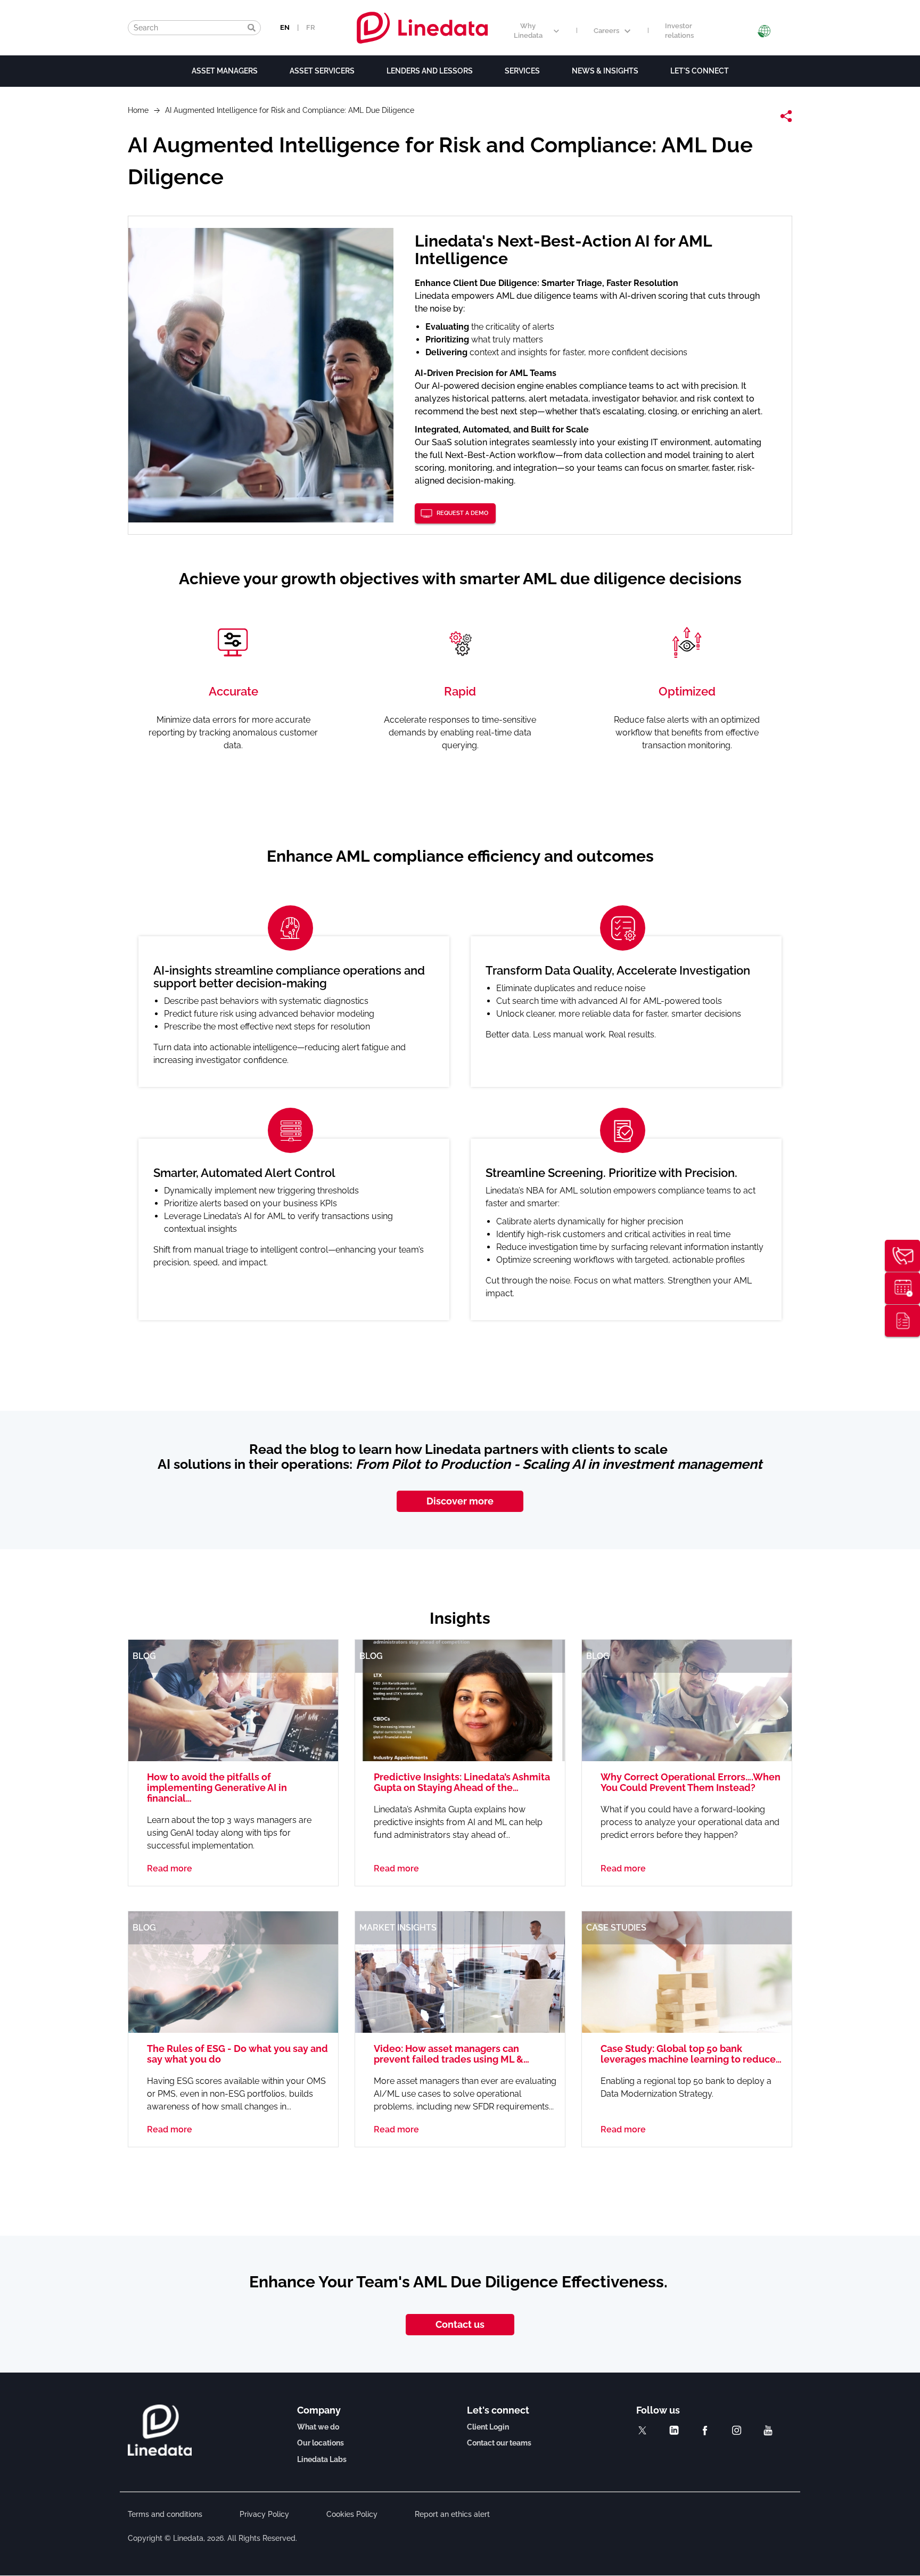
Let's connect (700, 71)
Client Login (488, 2427)
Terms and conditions (165, 2514)
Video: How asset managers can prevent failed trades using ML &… (451, 2054)
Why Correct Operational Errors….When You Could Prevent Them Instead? (691, 1782)
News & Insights (605, 71)
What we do (318, 2427)
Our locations (321, 2443)
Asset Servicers (322, 71)
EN (285, 27)
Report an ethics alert (452, 2514)
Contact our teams (499, 2443)
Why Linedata (528, 31)
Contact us (460, 2324)
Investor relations (679, 31)
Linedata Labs (322, 2459)
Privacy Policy (264, 2514)
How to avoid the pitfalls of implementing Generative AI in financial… (217, 1788)
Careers (606, 31)
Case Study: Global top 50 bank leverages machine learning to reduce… (691, 2054)
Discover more (460, 1501)
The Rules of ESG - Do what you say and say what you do (237, 2054)
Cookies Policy (352, 2514)
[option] (460, 1118)
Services (522, 71)
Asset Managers (225, 71)
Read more (170, 1868)
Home (138, 110)
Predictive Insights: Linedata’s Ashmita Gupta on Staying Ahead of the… (462, 1782)
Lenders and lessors (430, 71)
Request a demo (462, 513)
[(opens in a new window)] (642, 2430)
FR (311, 27)
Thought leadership (902, 1321)
